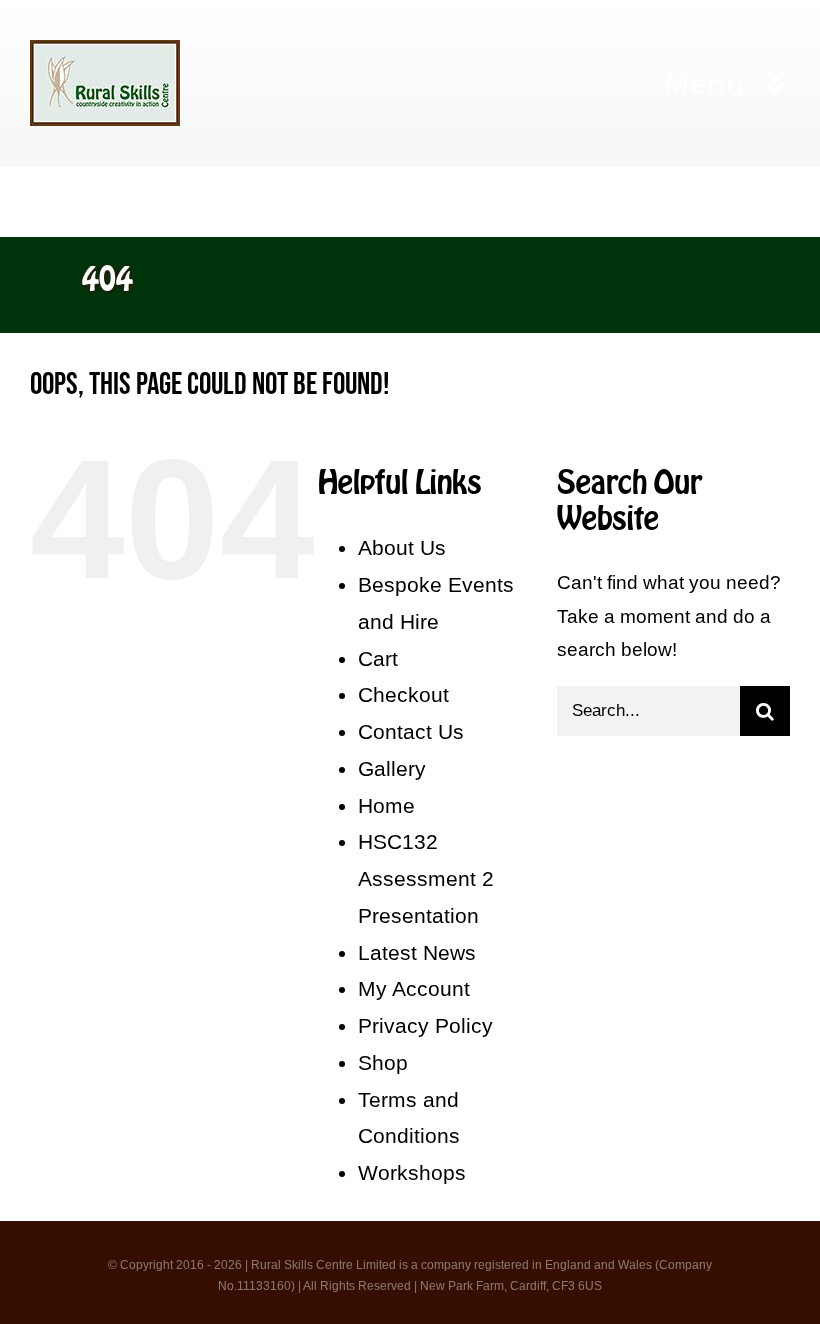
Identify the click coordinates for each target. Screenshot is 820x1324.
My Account (414, 988)
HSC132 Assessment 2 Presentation (426, 878)
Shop (383, 1062)
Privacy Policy (425, 1025)
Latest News (417, 952)
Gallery (392, 768)
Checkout (403, 694)
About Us (402, 547)
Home (386, 805)
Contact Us (411, 731)
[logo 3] (105, 49)
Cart (378, 658)
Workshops (412, 1172)
